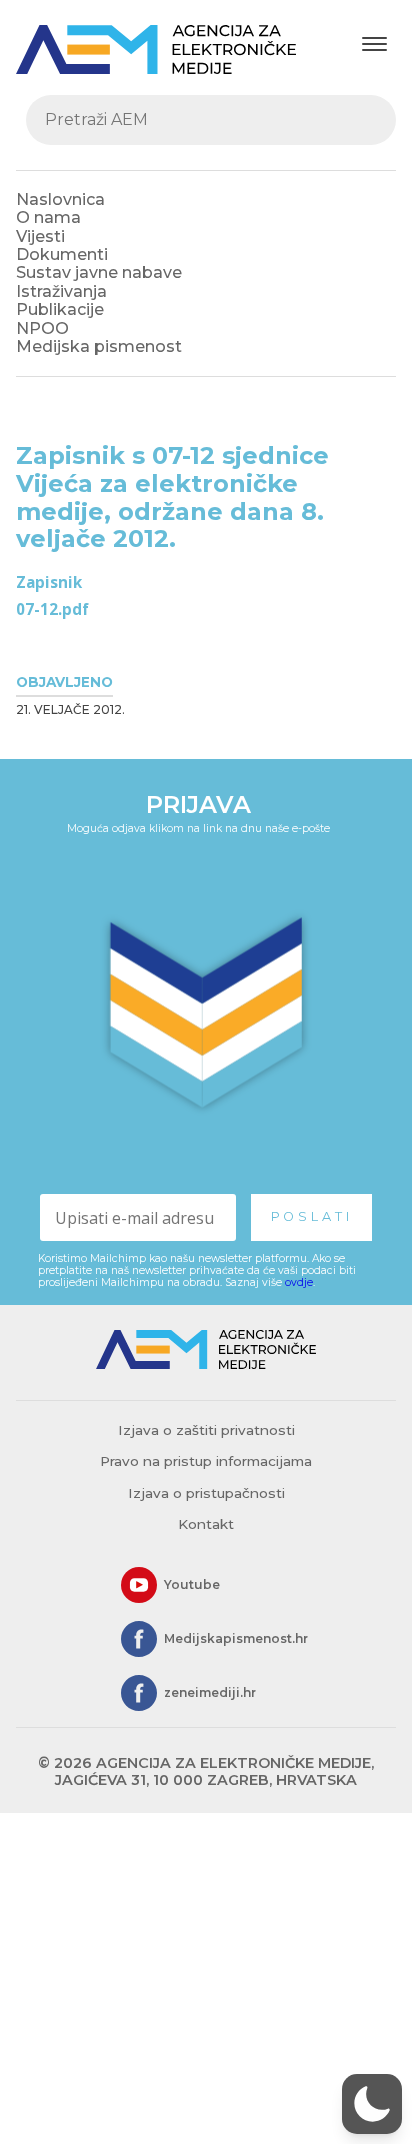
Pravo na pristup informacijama (206, 1461)
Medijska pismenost (99, 346)
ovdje (299, 1282)
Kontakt (206, 1524)
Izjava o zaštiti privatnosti (206, 1430)
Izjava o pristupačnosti (206, 1493)
